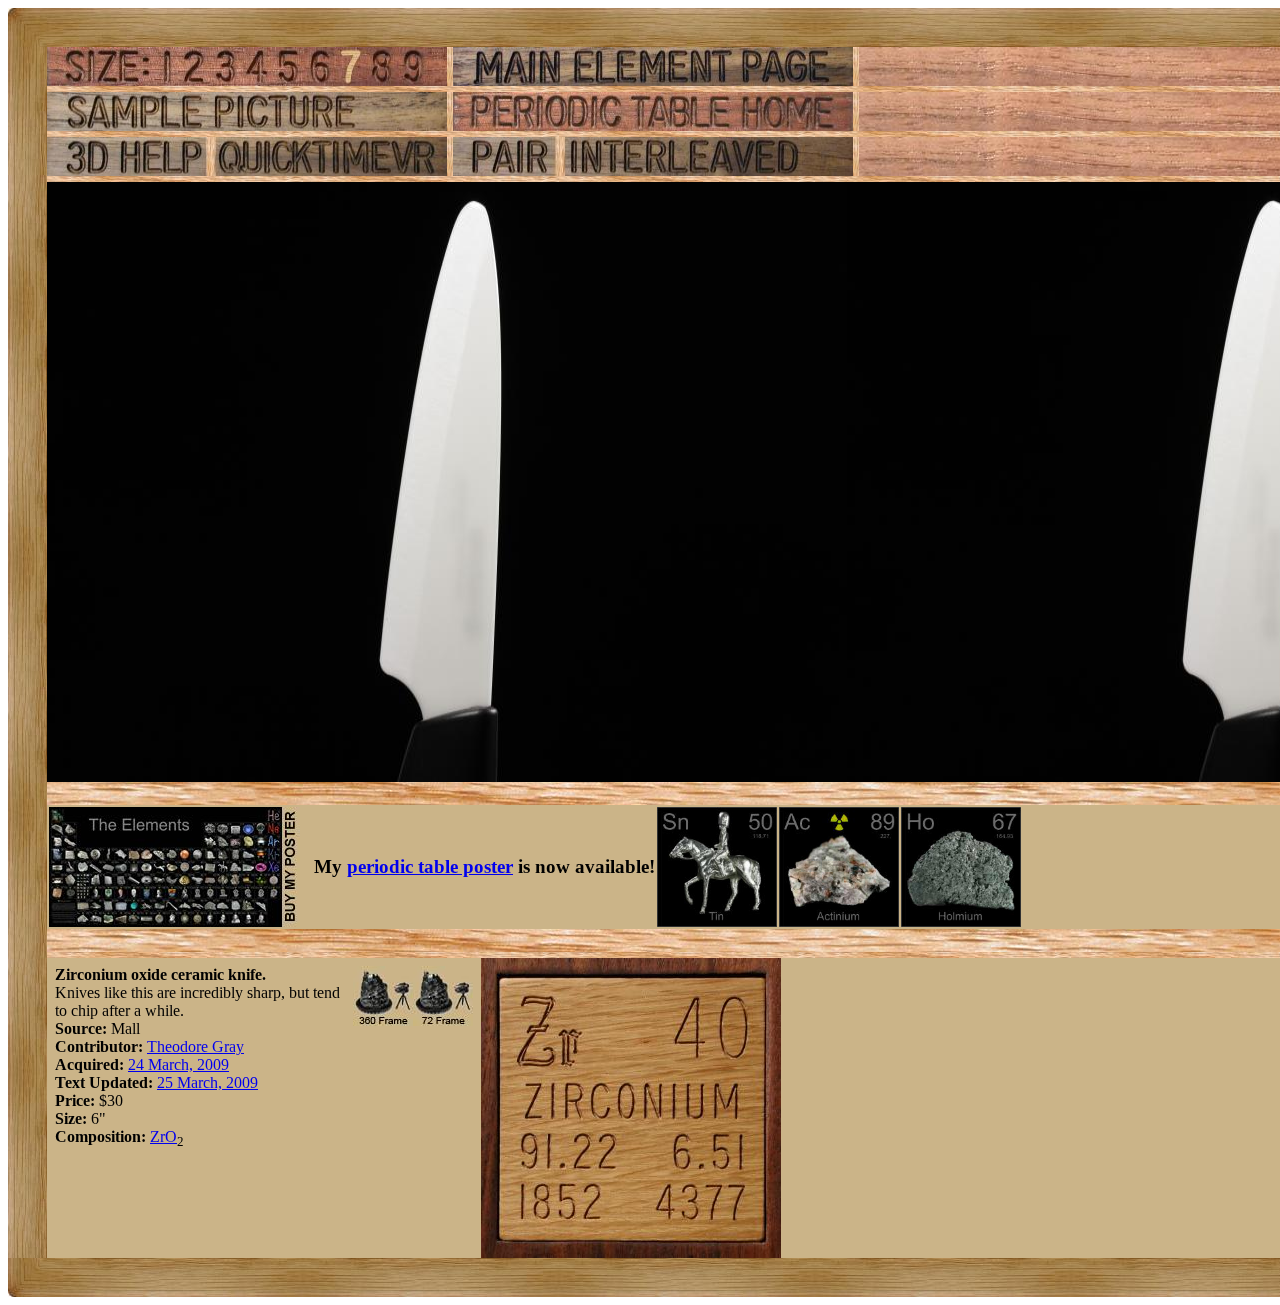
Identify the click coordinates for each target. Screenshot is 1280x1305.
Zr (157, 1136)
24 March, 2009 (178, 1064)
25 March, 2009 (207, 1082)
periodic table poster (430, 866)
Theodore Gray (195, 1046)
